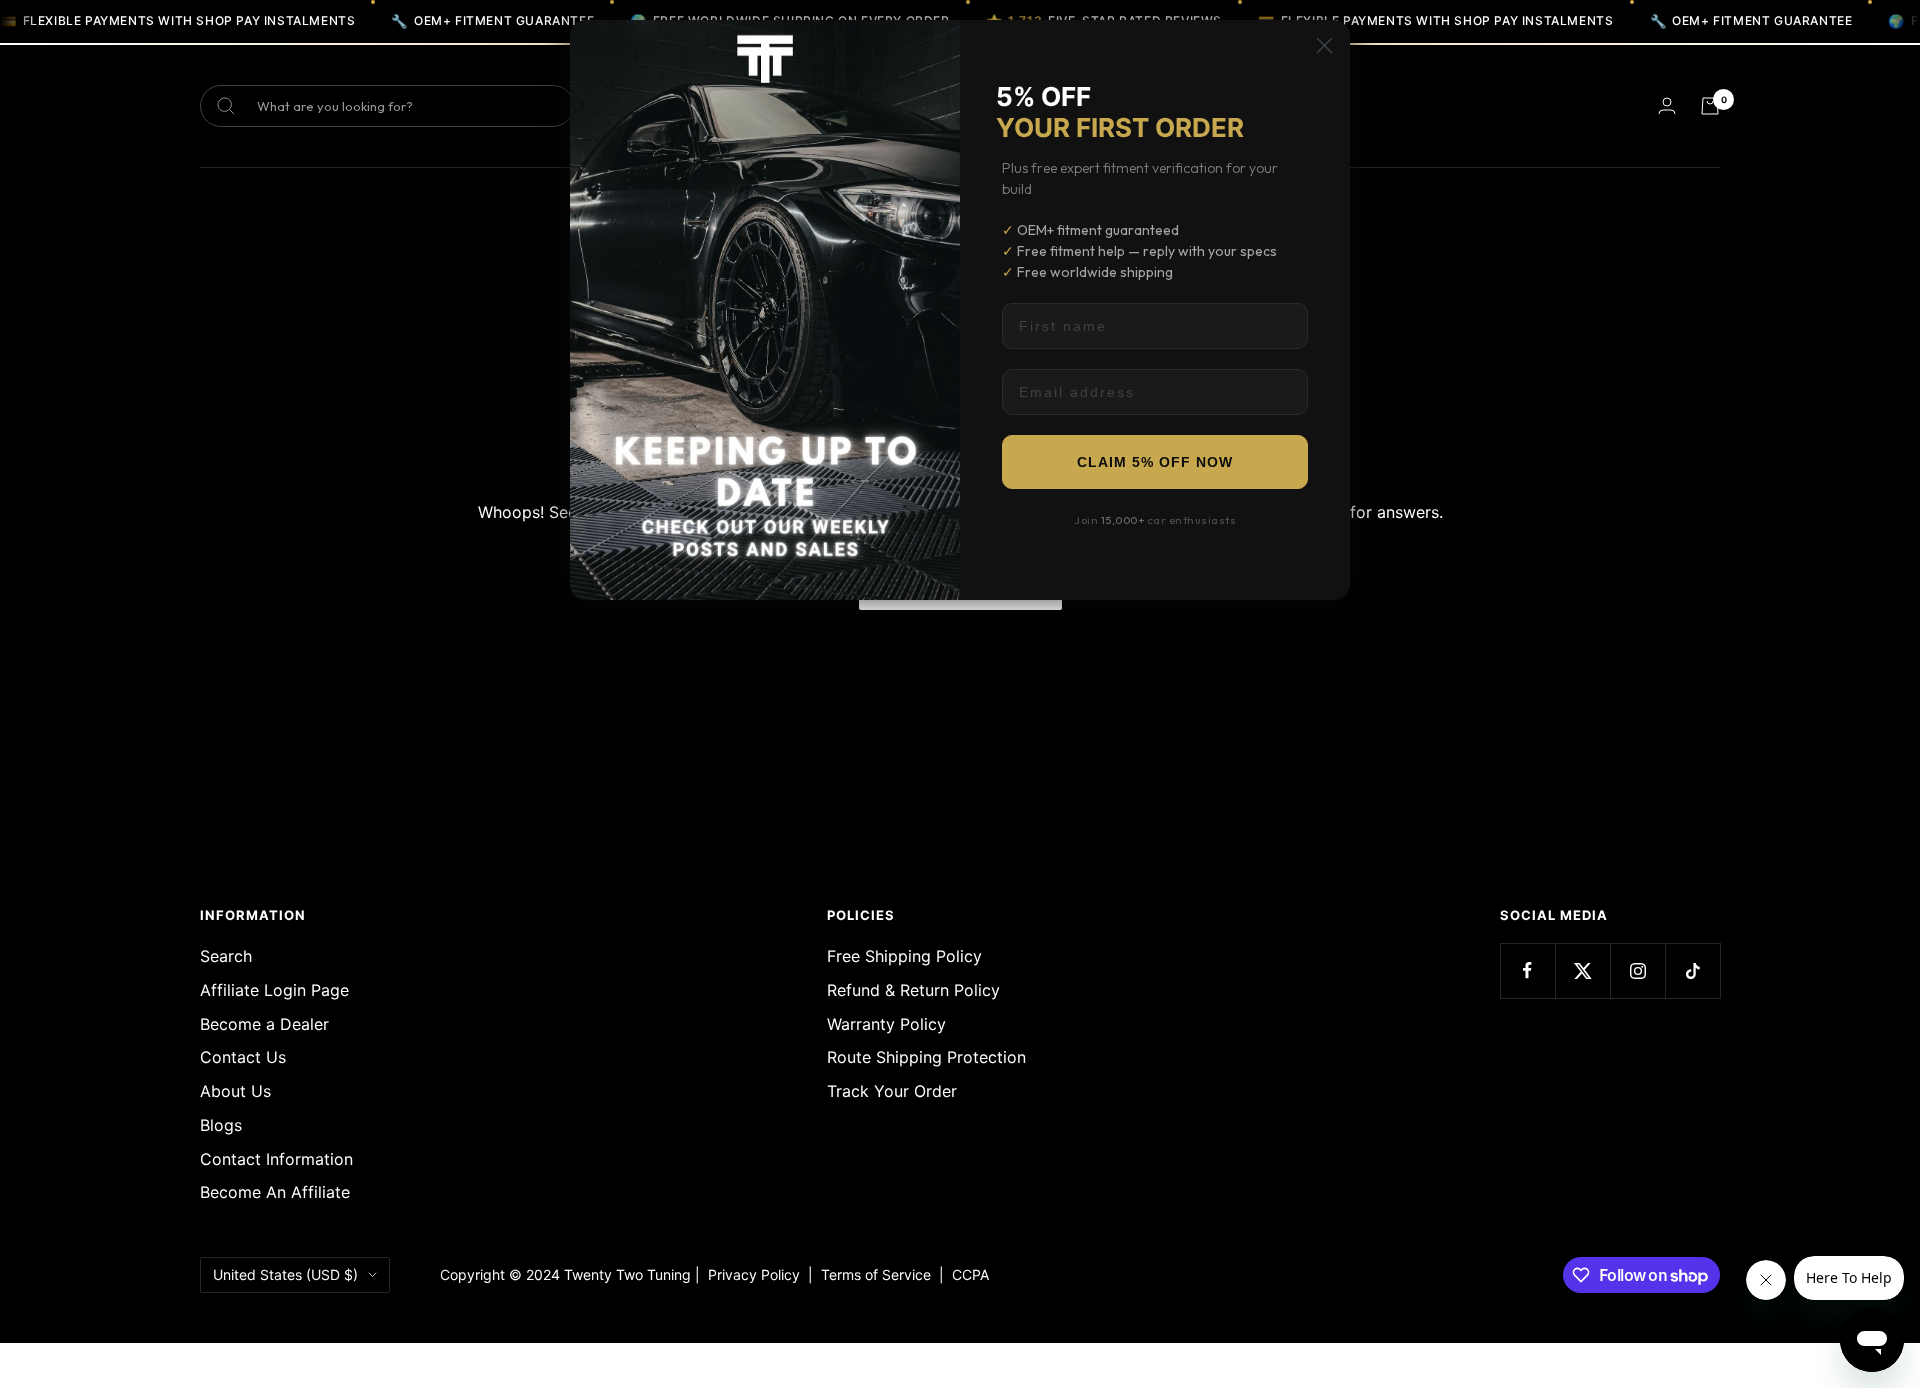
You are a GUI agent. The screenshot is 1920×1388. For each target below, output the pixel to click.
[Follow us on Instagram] (1637, 970)
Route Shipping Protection (926, 1057)
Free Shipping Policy (904, 956)
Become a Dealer (264, 1024)
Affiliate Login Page (274, 990)
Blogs (221, 1125)
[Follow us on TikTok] (1692, 970)
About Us (235, 1091)
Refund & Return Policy (913, 990)
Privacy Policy (754, 1274)
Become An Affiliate (275, 1192)
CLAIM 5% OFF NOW (1155, 462)
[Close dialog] (1324, 45)
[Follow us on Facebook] (1527, 970)
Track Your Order (892, 1091)
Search (226, 956)
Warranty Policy (886, 1024)
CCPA (966, 1274)
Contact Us (243, 1057)
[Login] (1667, 105)
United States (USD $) (285, 1274)
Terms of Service (880, 1274)
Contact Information (276, 1159)
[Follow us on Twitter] (1582, 970)
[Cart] (1710, 106)
